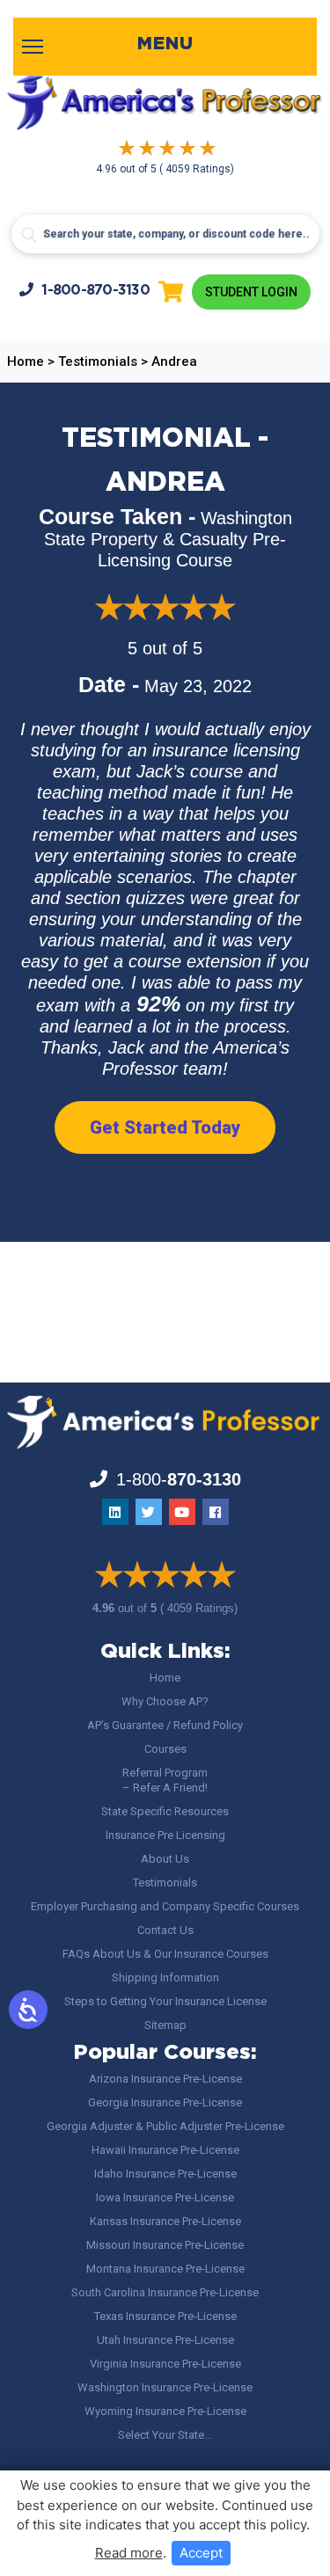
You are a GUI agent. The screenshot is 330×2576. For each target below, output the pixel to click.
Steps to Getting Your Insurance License (165, 2001)
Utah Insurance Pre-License (165, 2340)
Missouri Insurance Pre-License (165, 2245)
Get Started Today (165, 1127)
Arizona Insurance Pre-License (165, 2079)
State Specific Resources (165, 1811)
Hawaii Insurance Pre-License (165, 2150)
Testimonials (165, 1883)
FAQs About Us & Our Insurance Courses (165, 1954)
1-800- (95, 291)
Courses (165, 1749)
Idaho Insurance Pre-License (165, 2174)
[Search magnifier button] (29, 235)
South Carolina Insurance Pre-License (165, 2292)
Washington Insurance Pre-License (165, 2387)
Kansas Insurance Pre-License (165, 2221)
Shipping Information (165, 1978)
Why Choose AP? (165, 1701)
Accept (201, 2553)
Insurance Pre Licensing (165, 1835)
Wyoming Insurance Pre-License (165, 2411)
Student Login (251, 292)
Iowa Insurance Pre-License (165, 2197)
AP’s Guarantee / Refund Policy (165, 1725)
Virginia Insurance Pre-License (165, 2364)
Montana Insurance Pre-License (165, 2269)
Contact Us (165, 1930)
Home (165, 1678)
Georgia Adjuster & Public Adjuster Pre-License (165, 2126)
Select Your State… (165, 2435)
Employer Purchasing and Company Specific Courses (165, 1906)
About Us (165, 1859)
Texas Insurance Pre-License (165, 2316)
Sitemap (165, 2025)
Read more (129, 2553)
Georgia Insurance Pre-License (165, 2102)
